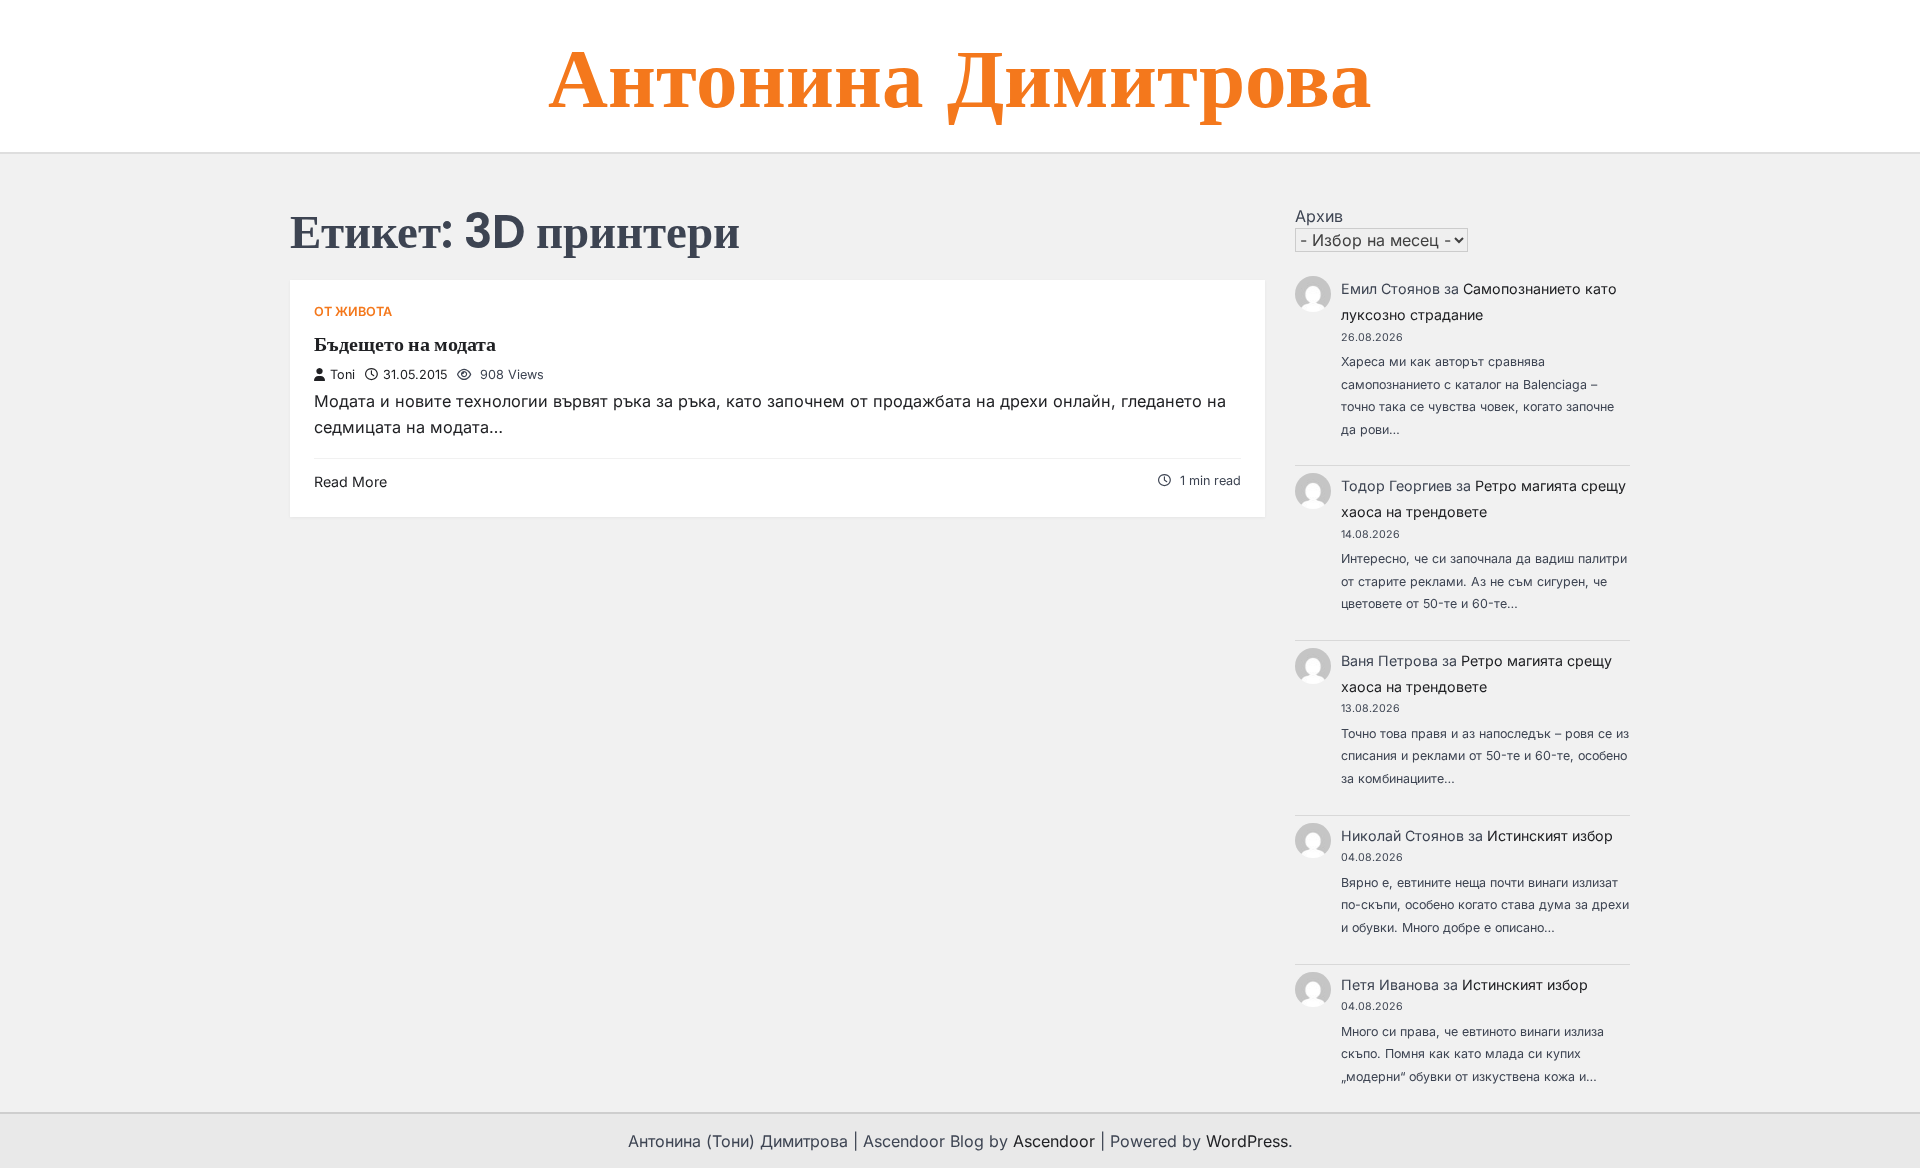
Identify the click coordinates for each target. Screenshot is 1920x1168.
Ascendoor (1054, 1141)
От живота (353, 311)
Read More (350, 481)
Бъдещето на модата (405, 344)
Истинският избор (1550, 835)
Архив (1319, 216)
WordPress (1247, 1141)
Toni (342, 374)
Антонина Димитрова (960, 75)
